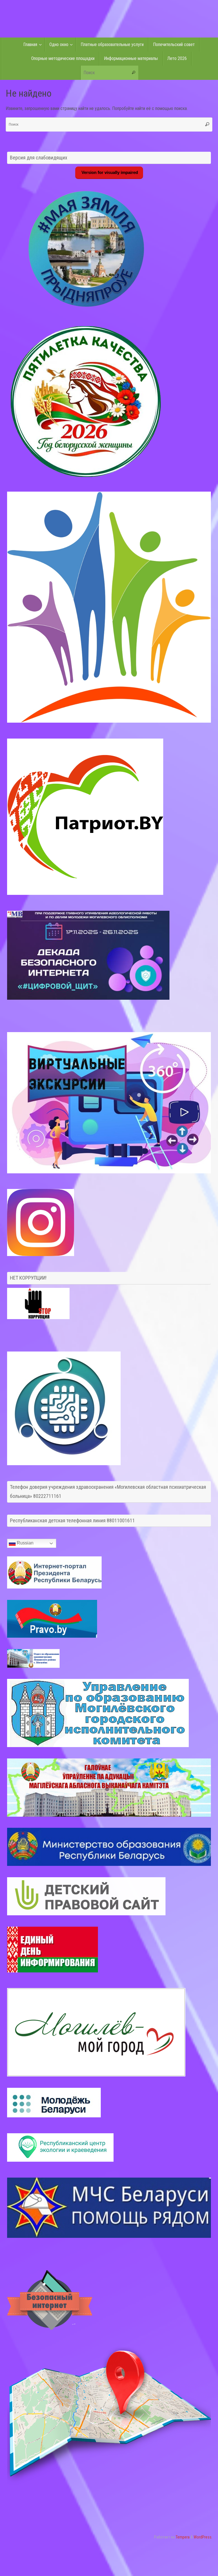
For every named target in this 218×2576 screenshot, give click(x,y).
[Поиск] (134, 73)
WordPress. (203, 2537)
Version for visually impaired (109, 172)
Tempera (183, 2537)
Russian (25, 1543)
